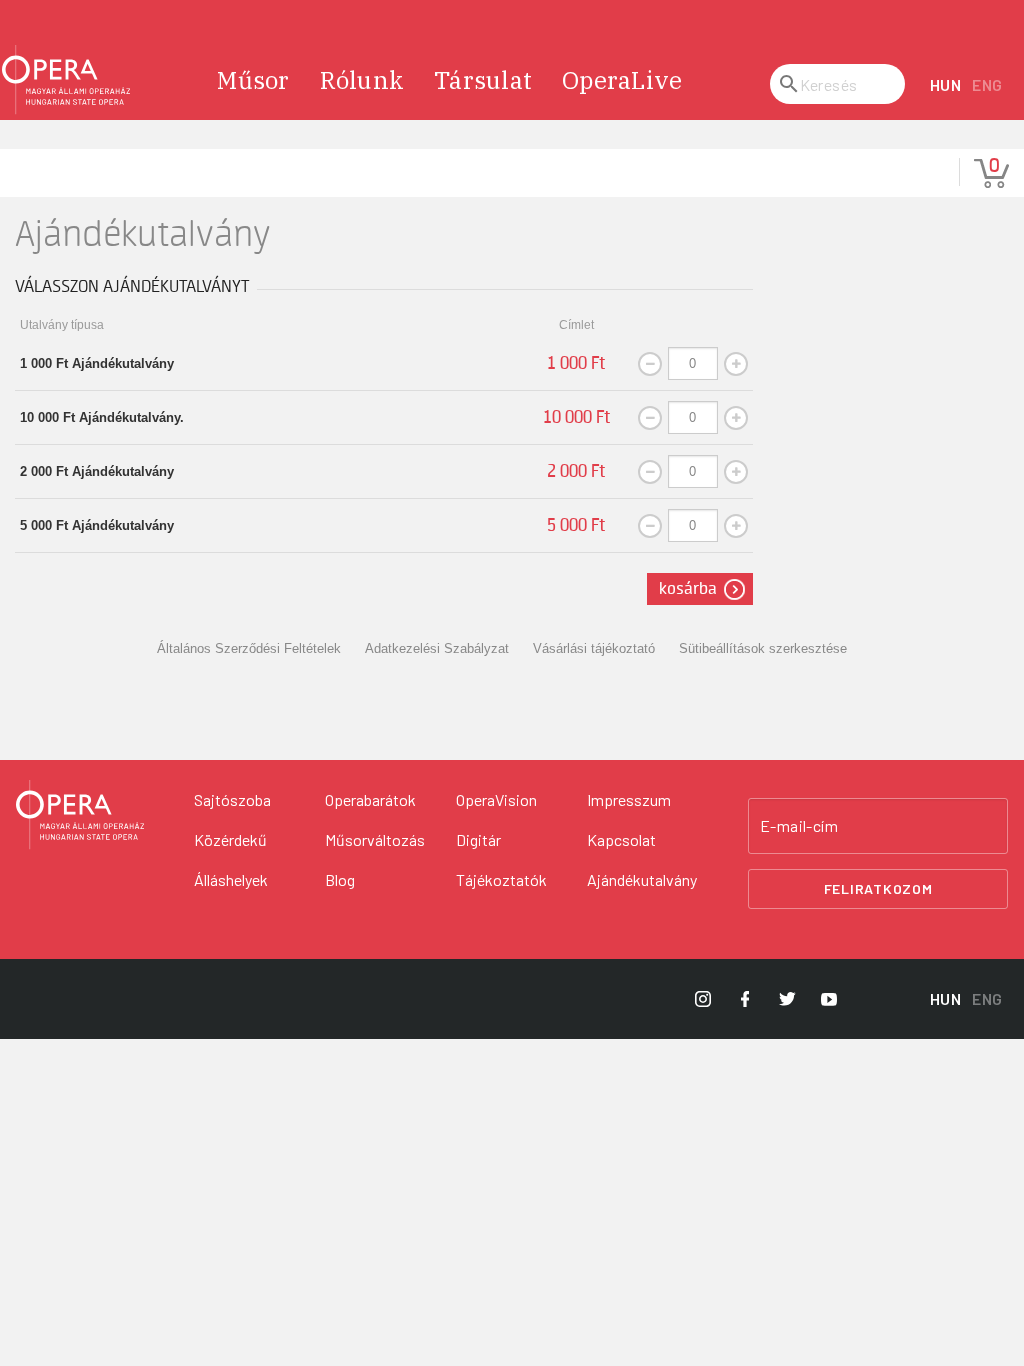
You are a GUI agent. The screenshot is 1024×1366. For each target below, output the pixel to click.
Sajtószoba (232, 799)
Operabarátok (370, 799)
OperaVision (496, 799)
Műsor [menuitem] (253, 80)
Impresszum (629, 799)
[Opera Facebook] (745, 999)
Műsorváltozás (375, 839)
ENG (987, 84)
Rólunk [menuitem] (362, 80)
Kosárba (688, 589)
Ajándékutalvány (642, 879)
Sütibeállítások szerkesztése (763, 648)
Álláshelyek (231, 879)
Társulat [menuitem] (483, 80)
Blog (340, 879)
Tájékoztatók (501, 879)
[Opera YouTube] (829, 999)
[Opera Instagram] (703, 999)
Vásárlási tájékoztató (594, 648)
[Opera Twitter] (787, 999)
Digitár (478, 839)
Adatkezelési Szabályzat (437, 648)
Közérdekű (230, 839)
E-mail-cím (799, 826)
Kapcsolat (621, 839)
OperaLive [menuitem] (622, 80)
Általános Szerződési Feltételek (249, 648)
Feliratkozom (878, 888)
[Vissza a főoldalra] (66, 80)
